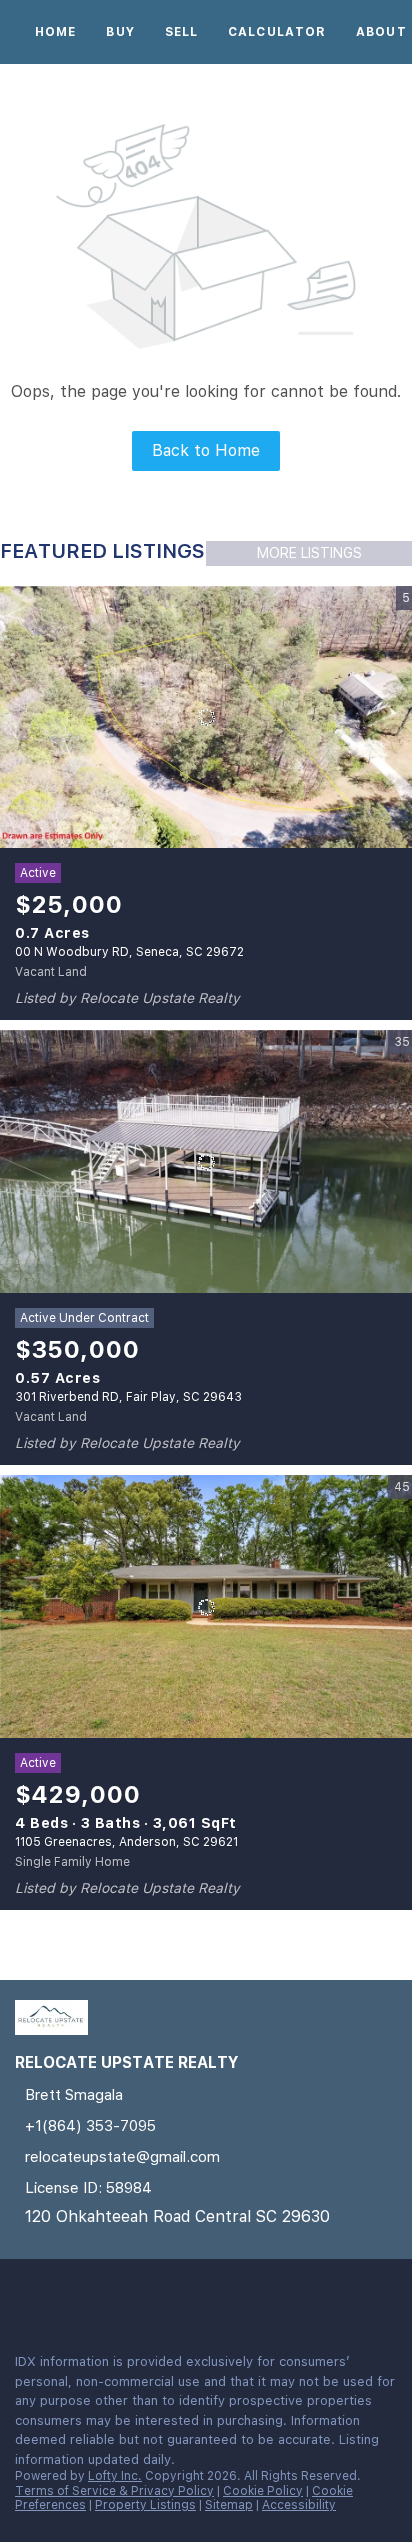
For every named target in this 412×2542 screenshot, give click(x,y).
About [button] (381, 32)
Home (55, 32)
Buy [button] (120, 32)
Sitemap (229, 2505)
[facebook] (24, 2294)
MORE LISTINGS (309, 553)
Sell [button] (181, 32)
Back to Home (206, 450)
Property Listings (145, 2505)
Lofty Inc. (115, 2476)
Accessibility (299, 2505)
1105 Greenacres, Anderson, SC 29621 (126, 1842)
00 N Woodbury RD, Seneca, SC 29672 (129, 952)
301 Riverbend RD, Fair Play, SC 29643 (128, 1397)
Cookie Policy (263, 2491)
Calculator (277, 32)
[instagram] (64, 2294)
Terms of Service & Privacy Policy (114, 2491)
